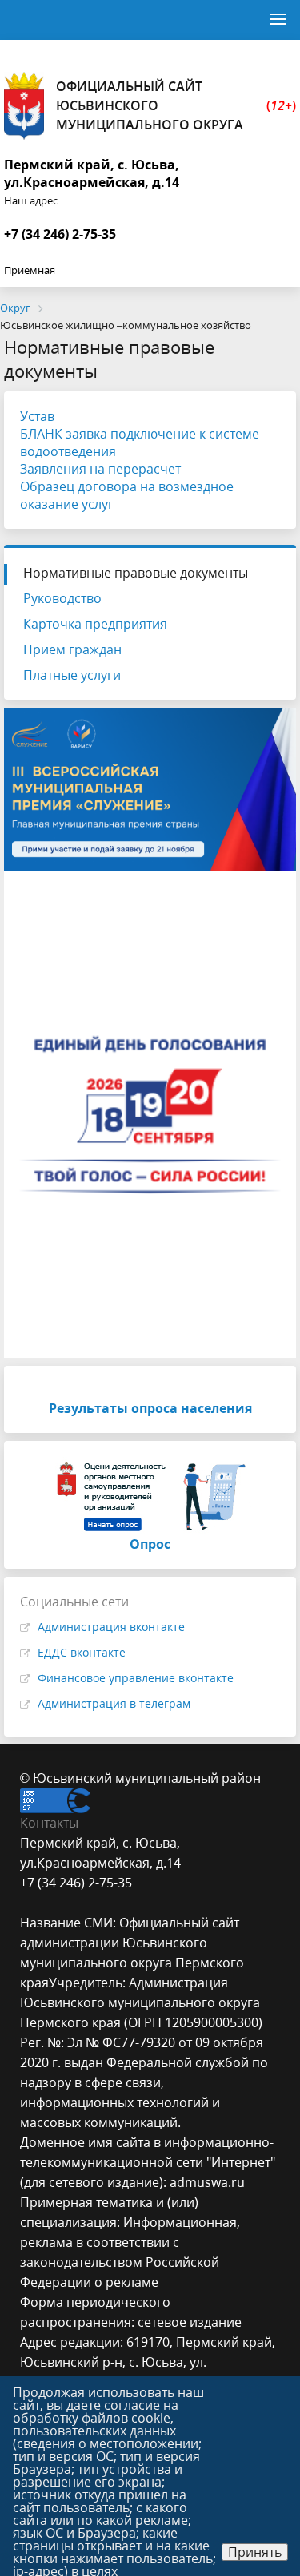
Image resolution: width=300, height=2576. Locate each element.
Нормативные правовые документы (136, 573)
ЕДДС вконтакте (82, 1652)
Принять (255, 2552)
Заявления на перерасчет (100, 469)
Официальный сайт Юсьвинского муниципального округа (176, 105)
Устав (37, 416)
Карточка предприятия (95, 624)
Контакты (49, 1823)
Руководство (62, 598)
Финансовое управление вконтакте (136, 1678)
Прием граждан (72, 649)
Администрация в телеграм (114, 1703)
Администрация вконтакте (111, 1627)
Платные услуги (72, 675)
